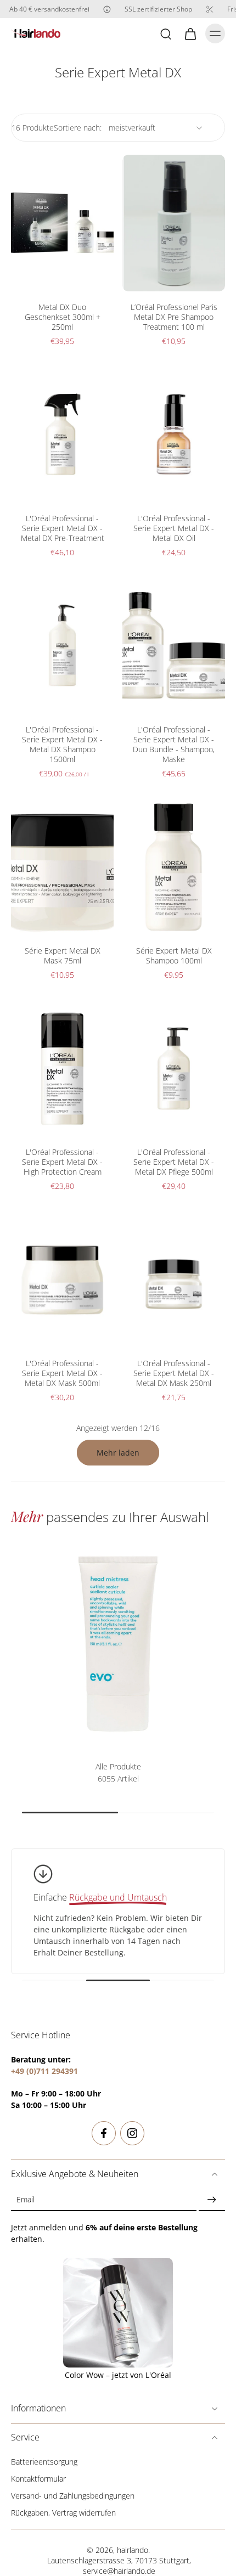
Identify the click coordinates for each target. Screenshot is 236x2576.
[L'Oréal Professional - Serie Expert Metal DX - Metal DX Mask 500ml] (62, 1280)
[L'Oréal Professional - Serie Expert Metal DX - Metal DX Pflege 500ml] (174, 1069)
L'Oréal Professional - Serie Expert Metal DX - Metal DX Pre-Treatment (63, 528)
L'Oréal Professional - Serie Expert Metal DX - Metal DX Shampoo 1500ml (62, 744)
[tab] (19, 285)
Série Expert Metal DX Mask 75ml (63, 956)
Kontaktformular (38, 2479)
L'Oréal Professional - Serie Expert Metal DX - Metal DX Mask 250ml (174, 1373)
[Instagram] (132, 2133)
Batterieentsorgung (44, 2462)
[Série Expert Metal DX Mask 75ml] (62, 867)
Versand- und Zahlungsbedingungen (73, 2496)
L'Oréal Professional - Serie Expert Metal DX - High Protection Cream (62, 1162)
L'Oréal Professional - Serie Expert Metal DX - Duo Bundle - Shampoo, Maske (174, 744)
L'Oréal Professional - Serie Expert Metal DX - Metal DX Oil (174, 528)
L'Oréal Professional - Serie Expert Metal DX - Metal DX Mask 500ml (62, 1373)
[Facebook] (104, 2133)
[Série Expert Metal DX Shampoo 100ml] (174, 867)
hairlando (133, 2550)
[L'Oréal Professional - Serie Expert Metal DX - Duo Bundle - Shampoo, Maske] (174, 646)
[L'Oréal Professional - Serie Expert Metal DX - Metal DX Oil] (174, 434)
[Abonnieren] (212, 2199)
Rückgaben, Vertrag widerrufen (63, 2513)
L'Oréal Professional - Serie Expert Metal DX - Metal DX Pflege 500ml (174, 1162)
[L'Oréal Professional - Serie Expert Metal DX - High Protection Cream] (62, 1069)
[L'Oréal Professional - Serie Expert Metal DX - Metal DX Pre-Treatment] (62, 434)
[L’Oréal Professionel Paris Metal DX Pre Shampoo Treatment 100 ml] (174, 223)
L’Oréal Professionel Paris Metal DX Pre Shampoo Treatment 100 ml (174, 317)
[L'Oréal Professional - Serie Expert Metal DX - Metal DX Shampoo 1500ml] (62, 646)
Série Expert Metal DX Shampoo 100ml (174, 956)
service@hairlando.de (119, 2571)
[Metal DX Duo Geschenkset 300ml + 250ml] (62, 223)
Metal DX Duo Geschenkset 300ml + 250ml (63, 317)
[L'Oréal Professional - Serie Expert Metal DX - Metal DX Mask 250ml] (174, 1280)
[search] (166, 33)
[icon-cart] (190, 33)
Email (26, 2199)
